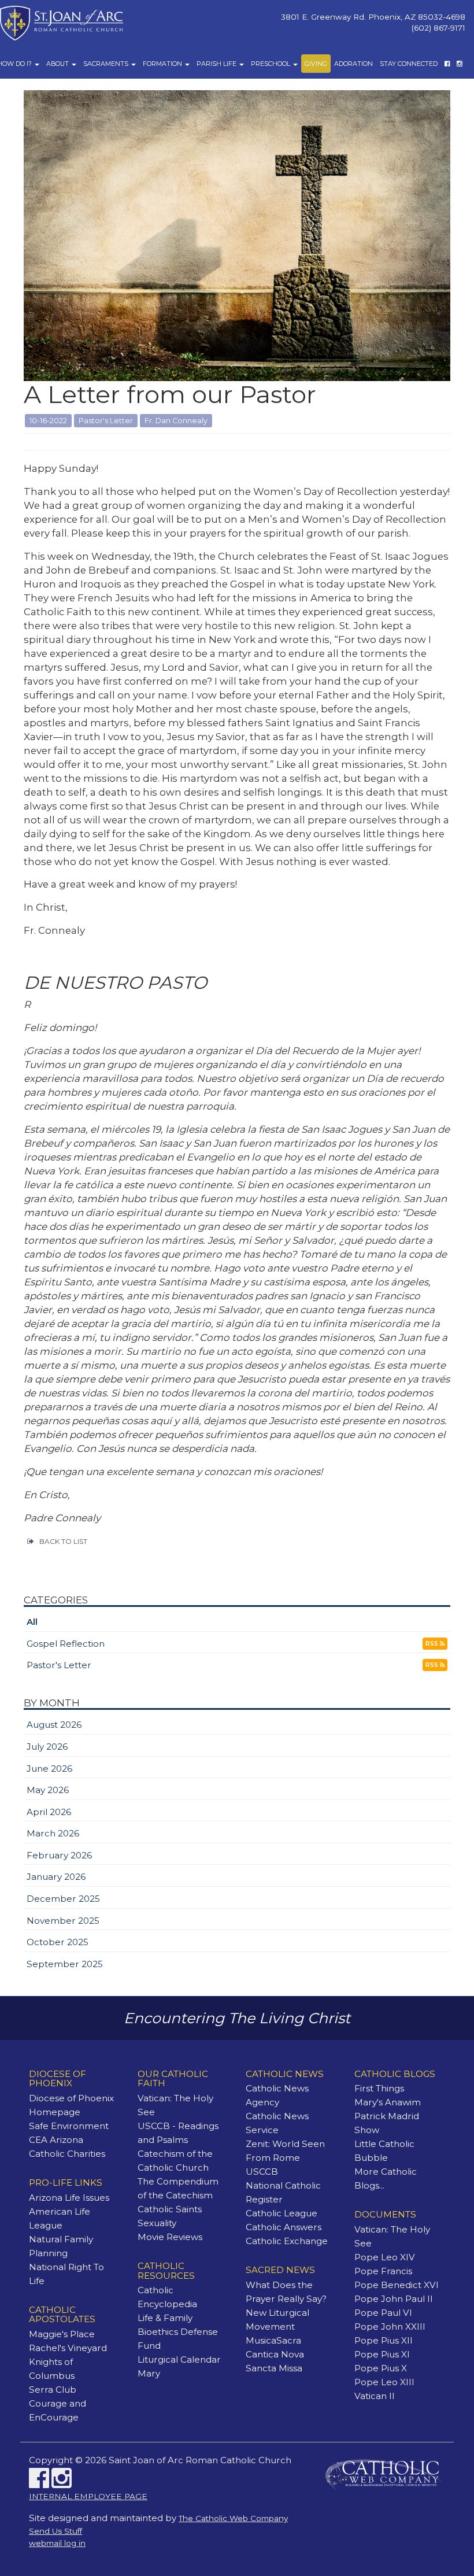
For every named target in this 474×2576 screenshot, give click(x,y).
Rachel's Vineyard (68, 2348)
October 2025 (58, 1942)
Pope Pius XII (384, 2340)
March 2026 (53, 1833)
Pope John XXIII (390, 2326)
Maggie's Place (62, 2334)
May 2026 (48, 1790)
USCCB (262, 2172)
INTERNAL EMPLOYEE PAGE (88, 2496)
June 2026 (49, 1769)
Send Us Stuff (55, 2531)
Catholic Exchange (287, 2241)
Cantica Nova (275, 2354)
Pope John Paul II (394, 2299)
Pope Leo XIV (385, 2257)
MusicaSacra (273, 2340)
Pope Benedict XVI (397, 2285)
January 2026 (56, 1877)
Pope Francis (383, 2271)
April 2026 (49, 1812)
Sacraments (107, 64)
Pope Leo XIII (384, 2382)
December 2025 (63, 1899)
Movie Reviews (170, 2237)
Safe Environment (69, 2126)
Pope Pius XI (382, 2354)
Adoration (353, 64)
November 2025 (63, 1921)
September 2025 (65, 1964)
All (32, 1622)
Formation (163, 64)
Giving (316, 64)
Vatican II (375, 2396)
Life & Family (165, 2318)
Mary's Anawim (388, 2102)
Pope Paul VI (383, 2313)
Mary (149, 2373)
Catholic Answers (284, 2227)
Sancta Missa (274, 2368)
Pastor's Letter (59, 1665)
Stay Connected (409, 64)
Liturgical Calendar (179, 2359)
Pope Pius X (381, 2368)
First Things (379, 2088)
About (58, 64)
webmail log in (57, 2543)
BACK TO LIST (63, 1541)
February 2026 (59, 1855)
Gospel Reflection (66, 1644)
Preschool (271, 64)
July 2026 (47, 1747)
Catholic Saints (170, 2209)
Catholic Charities (67, 2154)
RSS (433, 1644)
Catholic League (282, 2213)
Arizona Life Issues (69, 2198)
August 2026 (54, 1725)
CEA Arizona (56, 2140)
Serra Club (53, 2390)
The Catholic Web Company (233, 2518)
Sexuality (157, 2223)
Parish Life (217, 64)
